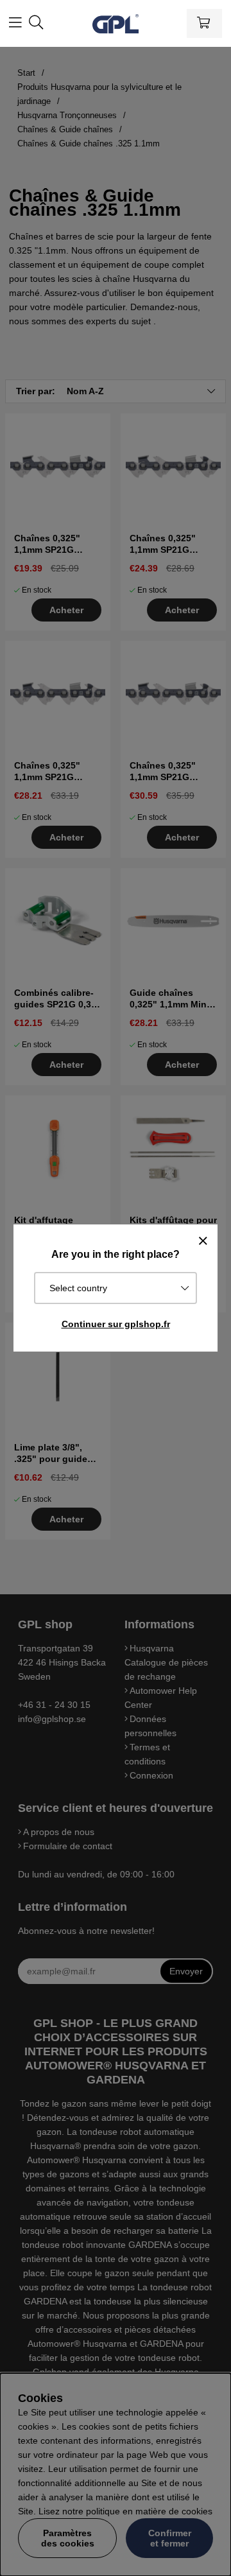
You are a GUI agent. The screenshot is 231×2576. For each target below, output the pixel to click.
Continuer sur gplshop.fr (116, 1324)
